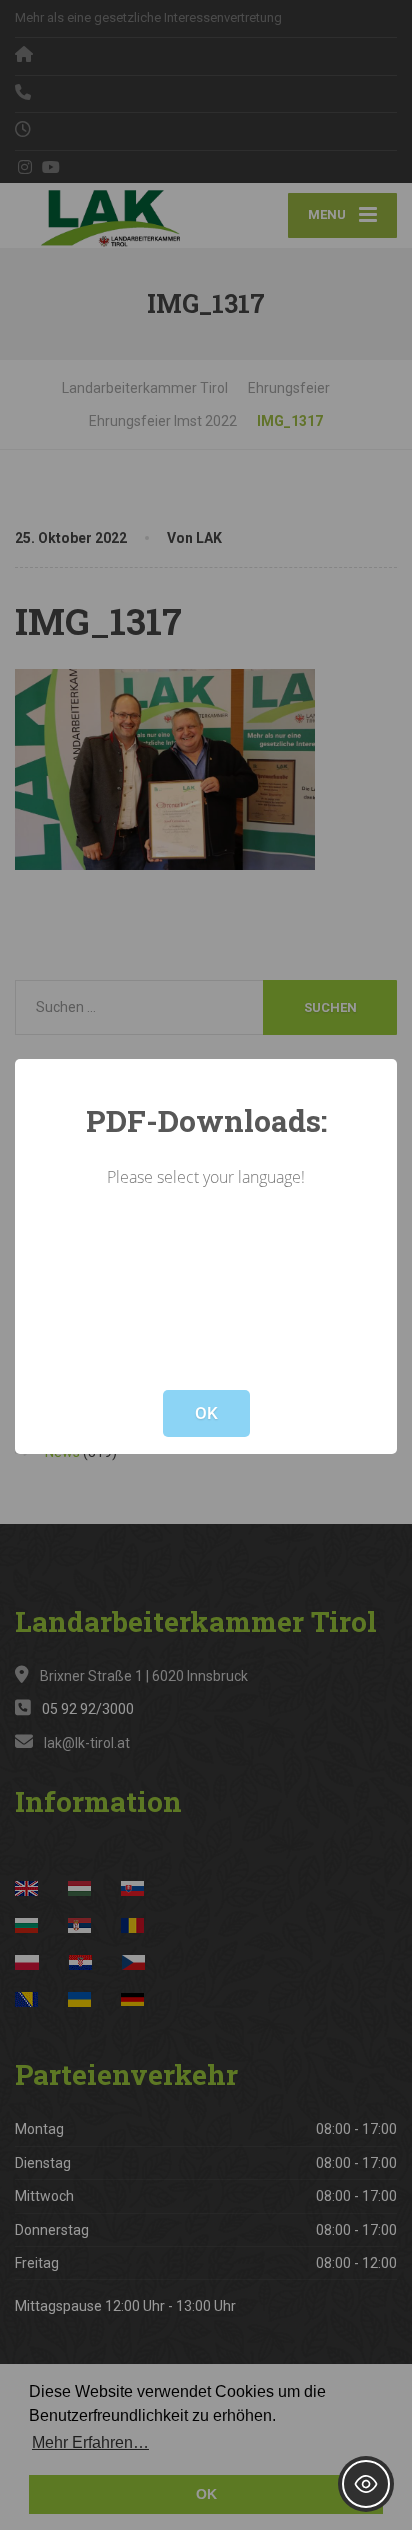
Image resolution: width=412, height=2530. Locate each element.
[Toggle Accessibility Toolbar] (366, 2484)
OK (206, 1413)
